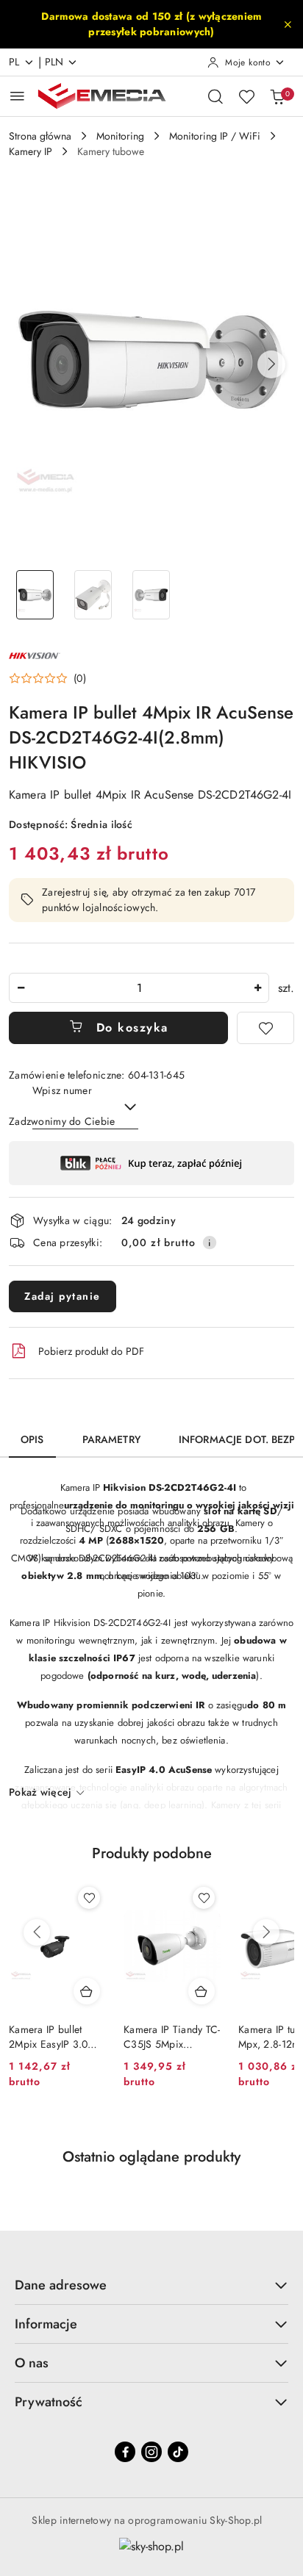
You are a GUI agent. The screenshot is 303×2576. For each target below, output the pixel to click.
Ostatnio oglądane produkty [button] (151, 2157)
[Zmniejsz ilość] (21, 988)
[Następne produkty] (266, 1932)
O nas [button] (32, 2363)
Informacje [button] (46, 2324)
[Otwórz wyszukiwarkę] (215, 96)
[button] (271, 364)
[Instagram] (151, 2452)
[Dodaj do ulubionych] (265, 1028)
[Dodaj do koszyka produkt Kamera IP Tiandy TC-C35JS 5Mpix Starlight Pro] (202, 1991)
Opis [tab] (32, 1439)
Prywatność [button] (49, 2402)
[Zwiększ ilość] (257, 988)
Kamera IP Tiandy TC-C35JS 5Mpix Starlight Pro (172, 2037)
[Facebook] (125, 2452)
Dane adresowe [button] (61, 2285)
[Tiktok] (178, 2452)
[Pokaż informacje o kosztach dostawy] (210, 1242)
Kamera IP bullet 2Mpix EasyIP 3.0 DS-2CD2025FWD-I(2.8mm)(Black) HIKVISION (53, 2037)
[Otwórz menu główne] (17, 96)
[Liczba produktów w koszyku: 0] (277, 96)
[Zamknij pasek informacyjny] (288, 24)
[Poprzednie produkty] (37, 1932)
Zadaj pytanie (63, 1296)
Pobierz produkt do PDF (91, 1351)
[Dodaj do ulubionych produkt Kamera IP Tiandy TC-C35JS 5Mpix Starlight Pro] (204, 1898)
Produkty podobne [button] (152, 1853)
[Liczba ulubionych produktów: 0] (246, 96)
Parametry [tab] (111, 1439)
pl (14, 62)
